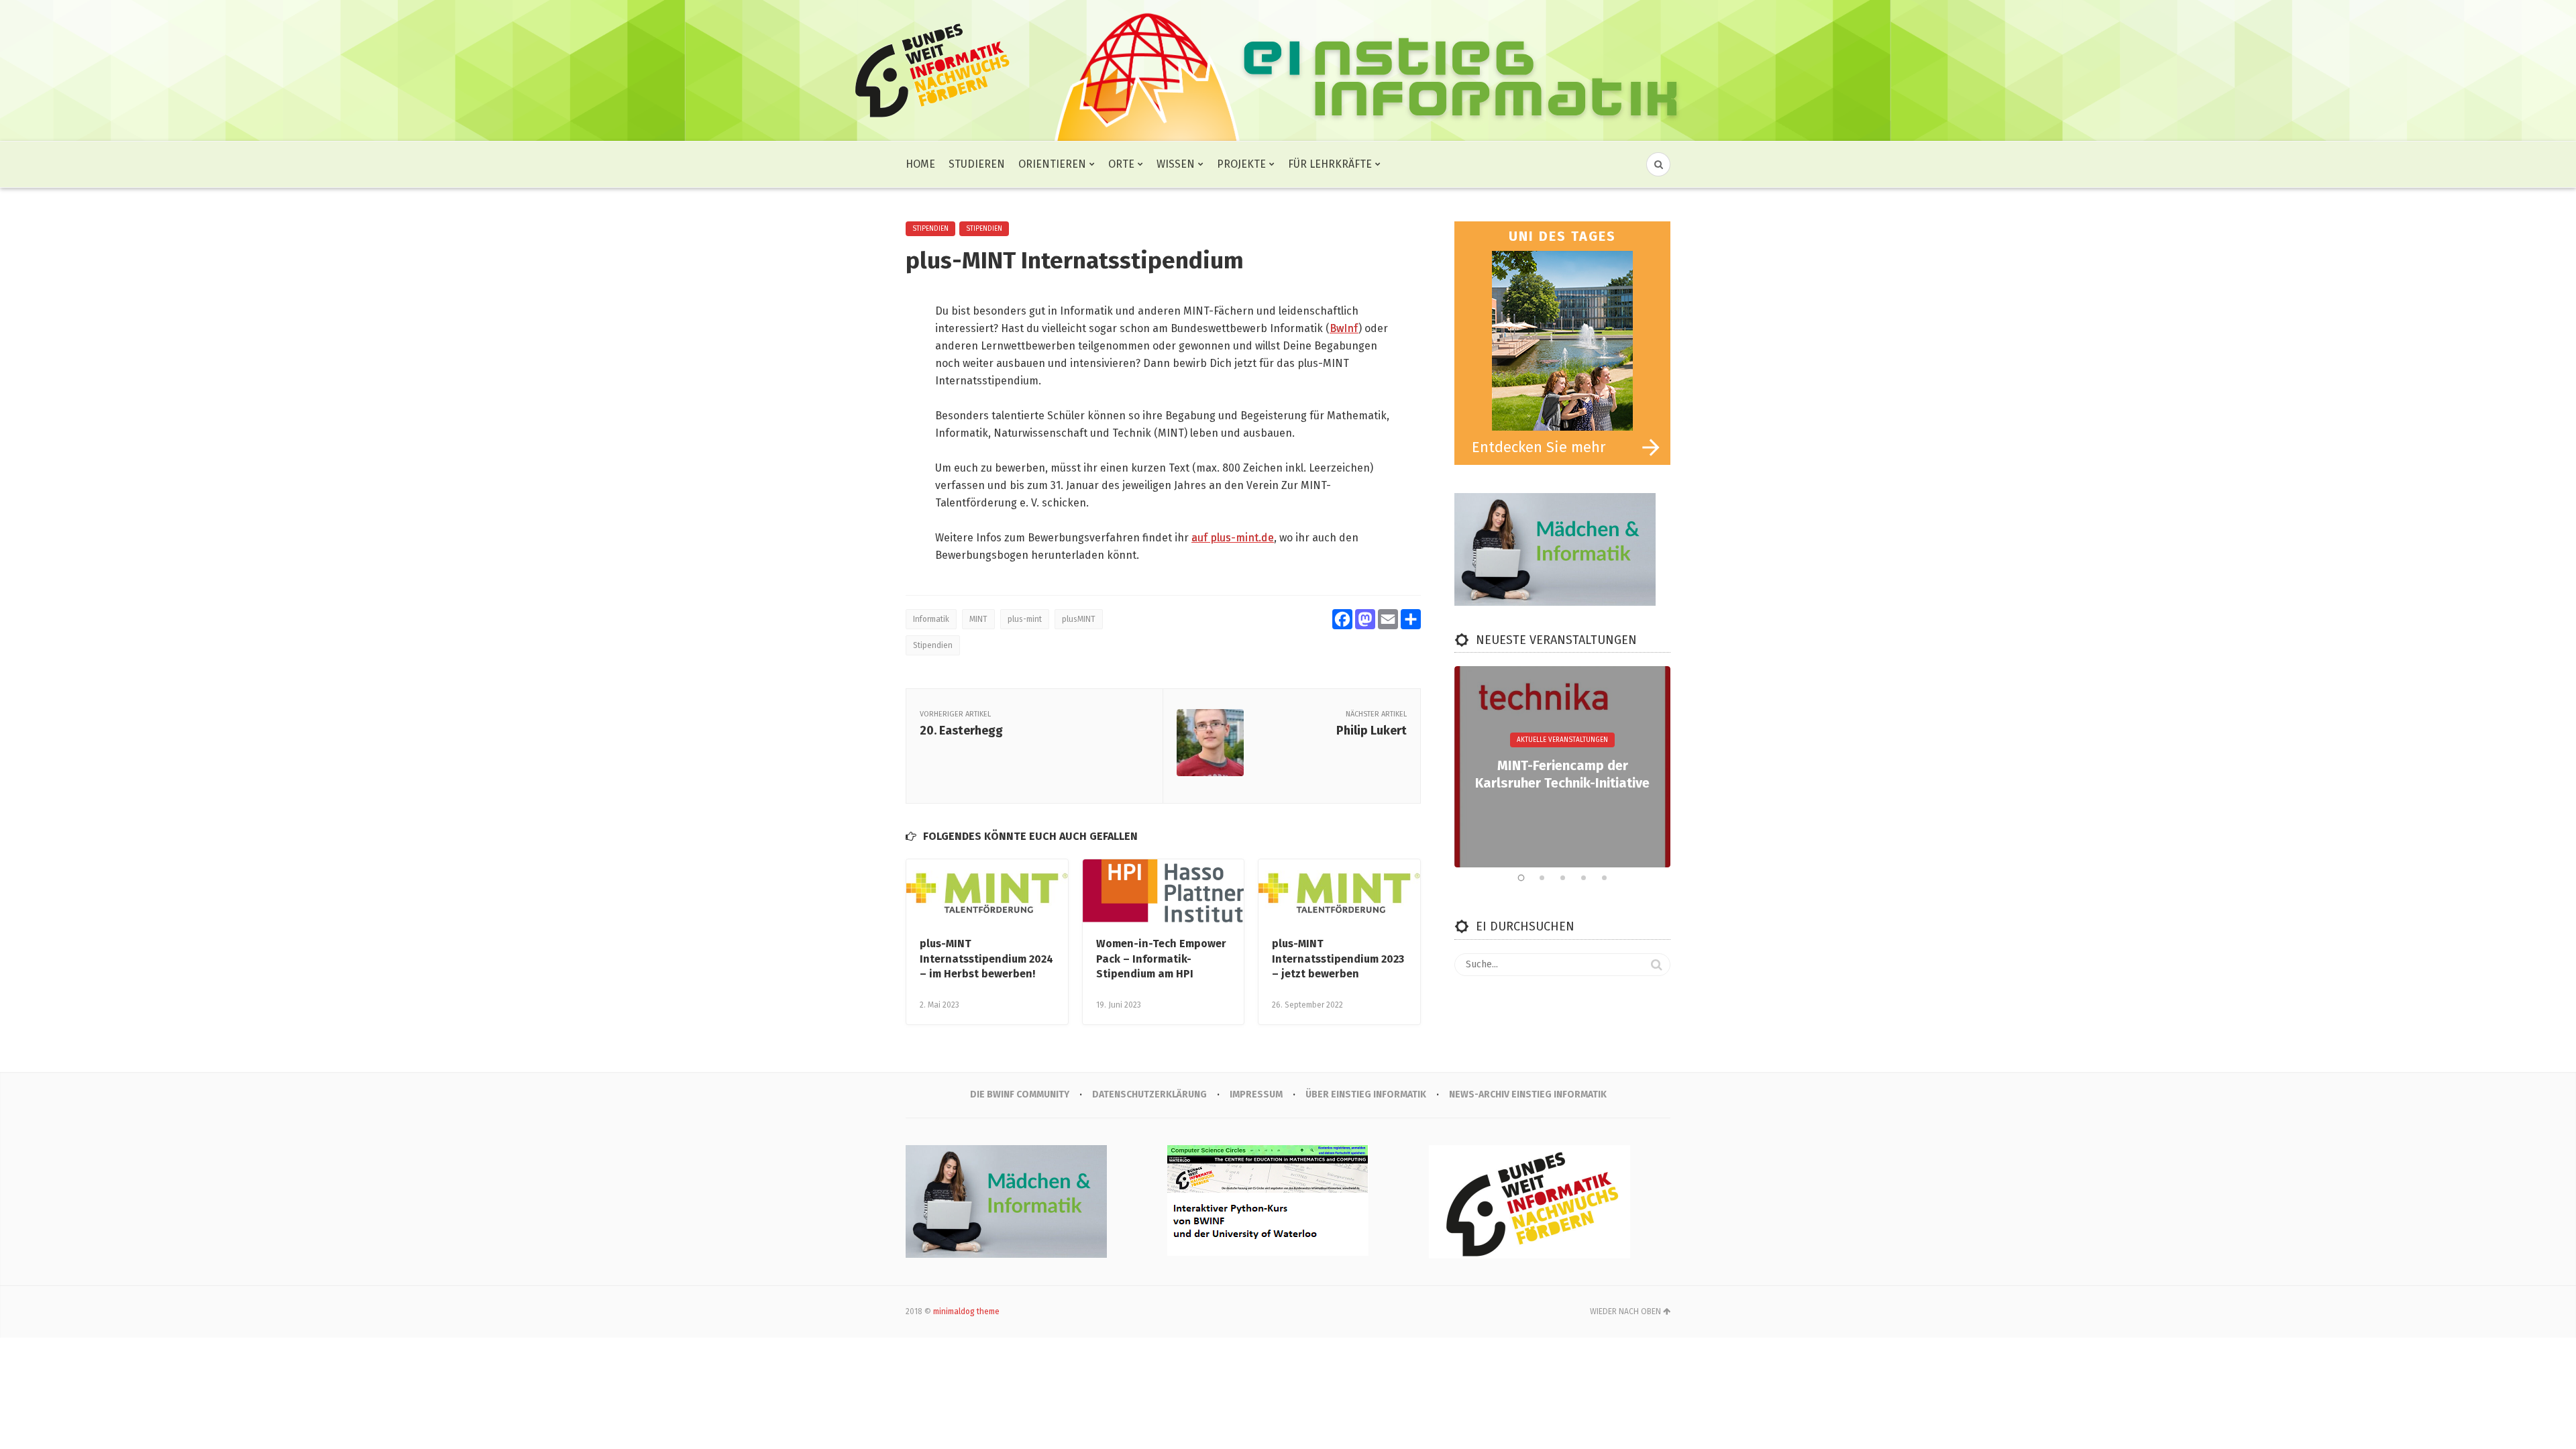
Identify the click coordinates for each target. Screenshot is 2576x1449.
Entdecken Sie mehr (1539, 447)
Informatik (931, 619)
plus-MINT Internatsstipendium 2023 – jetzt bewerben (1338, 959)
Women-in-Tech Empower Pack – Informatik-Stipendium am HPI (1161, 959)
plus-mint (1025, 619)
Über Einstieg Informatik (1366, 1094)
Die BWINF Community (1020, 1094)
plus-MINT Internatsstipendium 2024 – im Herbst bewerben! (986, 959)
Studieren (977, 164)
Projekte (1241, 164)
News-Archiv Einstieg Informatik (1528, 1094)
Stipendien (930, 229)
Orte (1121, 164)
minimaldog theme (966, 1311)
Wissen (1176, 164)
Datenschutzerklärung (1149, 1094)
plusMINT (1079, 619)
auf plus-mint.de (1233, 538)
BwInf (1344, 328)
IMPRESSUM (1256, 1094)
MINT (978, 619)
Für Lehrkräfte (1330, 164)
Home (920, 164)
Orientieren (1052, 164)
